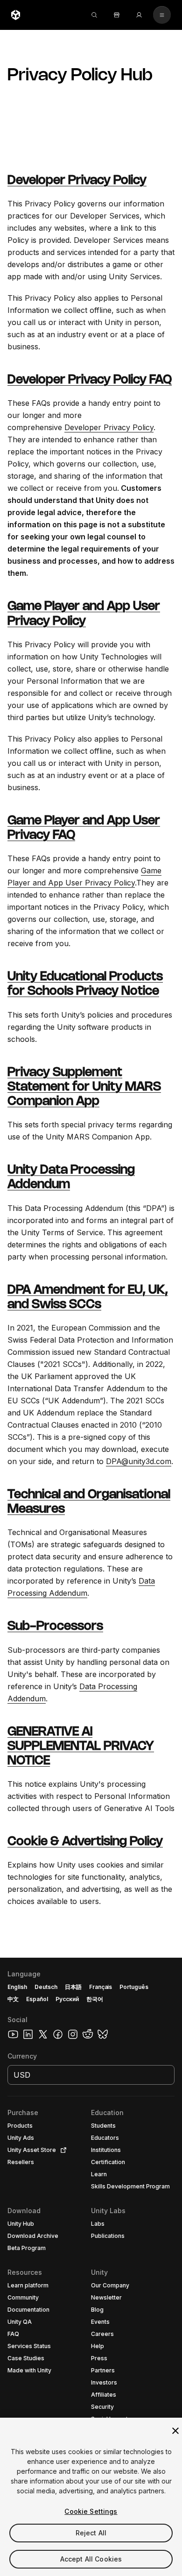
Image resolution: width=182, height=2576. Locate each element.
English (17, 1987)
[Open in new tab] (62, 2150)
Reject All (91, 2533)
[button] (91, 2267)
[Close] (175, 2431)
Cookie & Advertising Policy (85, 1842)
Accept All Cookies (91, 2559)
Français (101, 1987)
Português (134, 1987)
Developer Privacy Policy (77, 181)
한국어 (95, 1999)
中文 (13, 1999)
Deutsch (46, 1987)
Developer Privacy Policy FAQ (90, 380)
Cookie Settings (91, 2511)
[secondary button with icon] (162, 15)
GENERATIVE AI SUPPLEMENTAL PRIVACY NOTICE (81, 1747)
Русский (67, 1999)
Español (37, 1999)
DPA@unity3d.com (139, 1461)
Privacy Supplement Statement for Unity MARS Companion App (84, 1087)
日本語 (73, 1987)
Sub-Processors (55, 1627)
